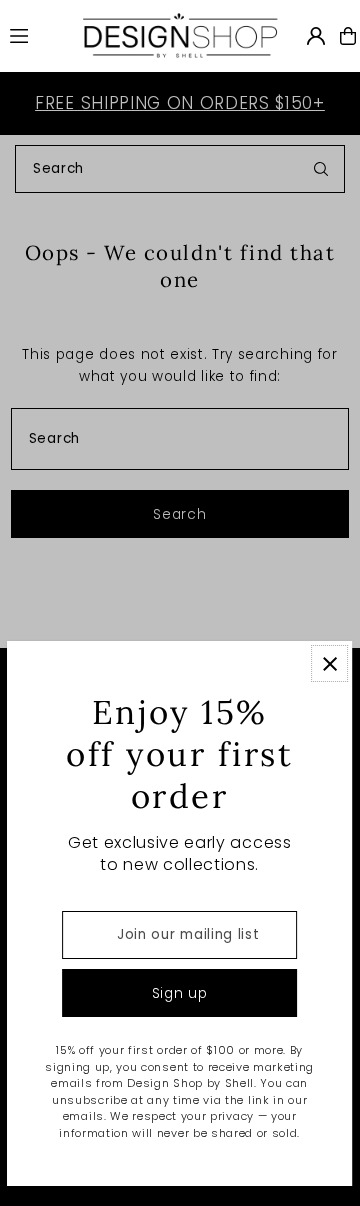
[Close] (330, 663)
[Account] (316, 36)
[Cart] (348, 36)
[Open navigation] (35, 35)
